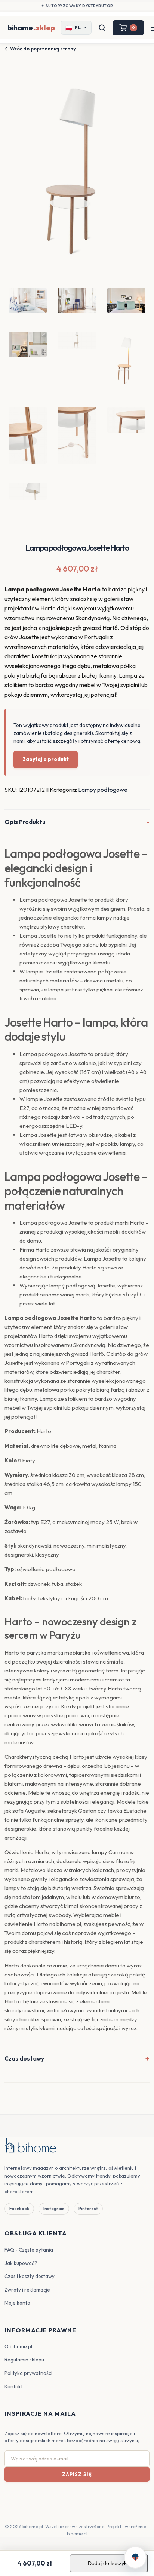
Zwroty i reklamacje (27, 2290)
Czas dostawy (24, 2058)
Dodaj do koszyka (109, 2563)
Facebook (19, 2209)
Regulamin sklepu (24, 2360)
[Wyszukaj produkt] (102, 28)
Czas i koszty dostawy (30, 2276)
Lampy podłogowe (103, 790)
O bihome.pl (18, 2346)
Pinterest (88, 2209)
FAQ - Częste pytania (29, 2250)
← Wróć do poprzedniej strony (40, 49)
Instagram (54, 2209)
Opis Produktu (25, 822)
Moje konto (17, 2303)
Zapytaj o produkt (46, 759)
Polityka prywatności (28, 2373)
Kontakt (14, 2386)
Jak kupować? (21, 2263)
